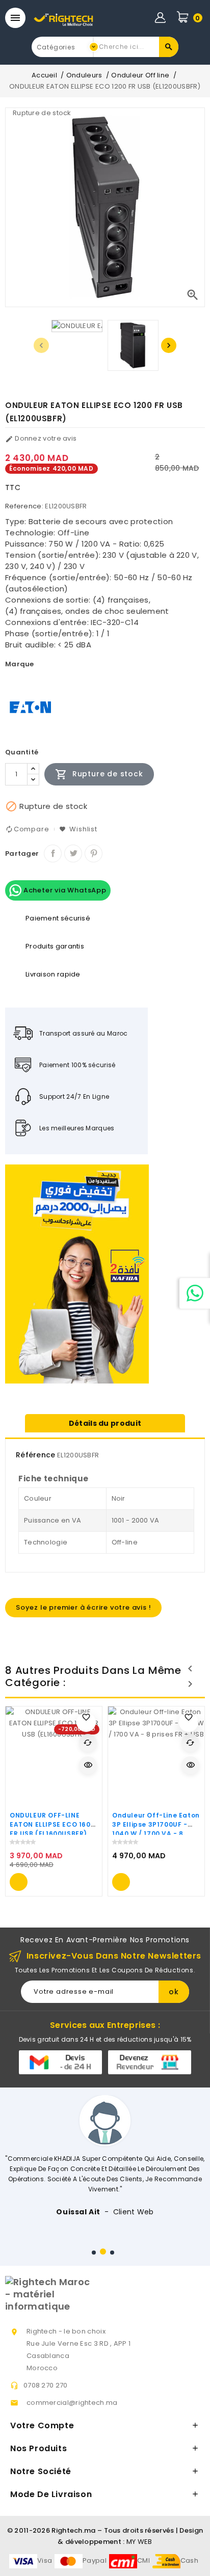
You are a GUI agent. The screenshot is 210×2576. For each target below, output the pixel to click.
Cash (189, 2560)
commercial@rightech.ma (72, 2403)
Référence (36, 1455)
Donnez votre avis (41, 438)
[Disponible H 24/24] (195, 1293)
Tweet (73, 853)
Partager (53, 853)
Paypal (95, 2560)
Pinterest (94, 853)
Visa (45, 2560)
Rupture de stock (99, 774)
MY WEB (139, 2542)
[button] (94, 2253)
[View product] (19, 1882)
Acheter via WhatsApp (64, 890)
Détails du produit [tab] (105, 1423)
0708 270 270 (46, 2385)
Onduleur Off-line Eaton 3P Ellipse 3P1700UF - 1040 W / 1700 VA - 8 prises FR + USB (156, 1829)
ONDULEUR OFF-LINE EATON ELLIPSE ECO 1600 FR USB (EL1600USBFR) (52, 1824)
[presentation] (41, 345)
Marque (20, 664)
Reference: (24, 506)
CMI (143, 2560)
